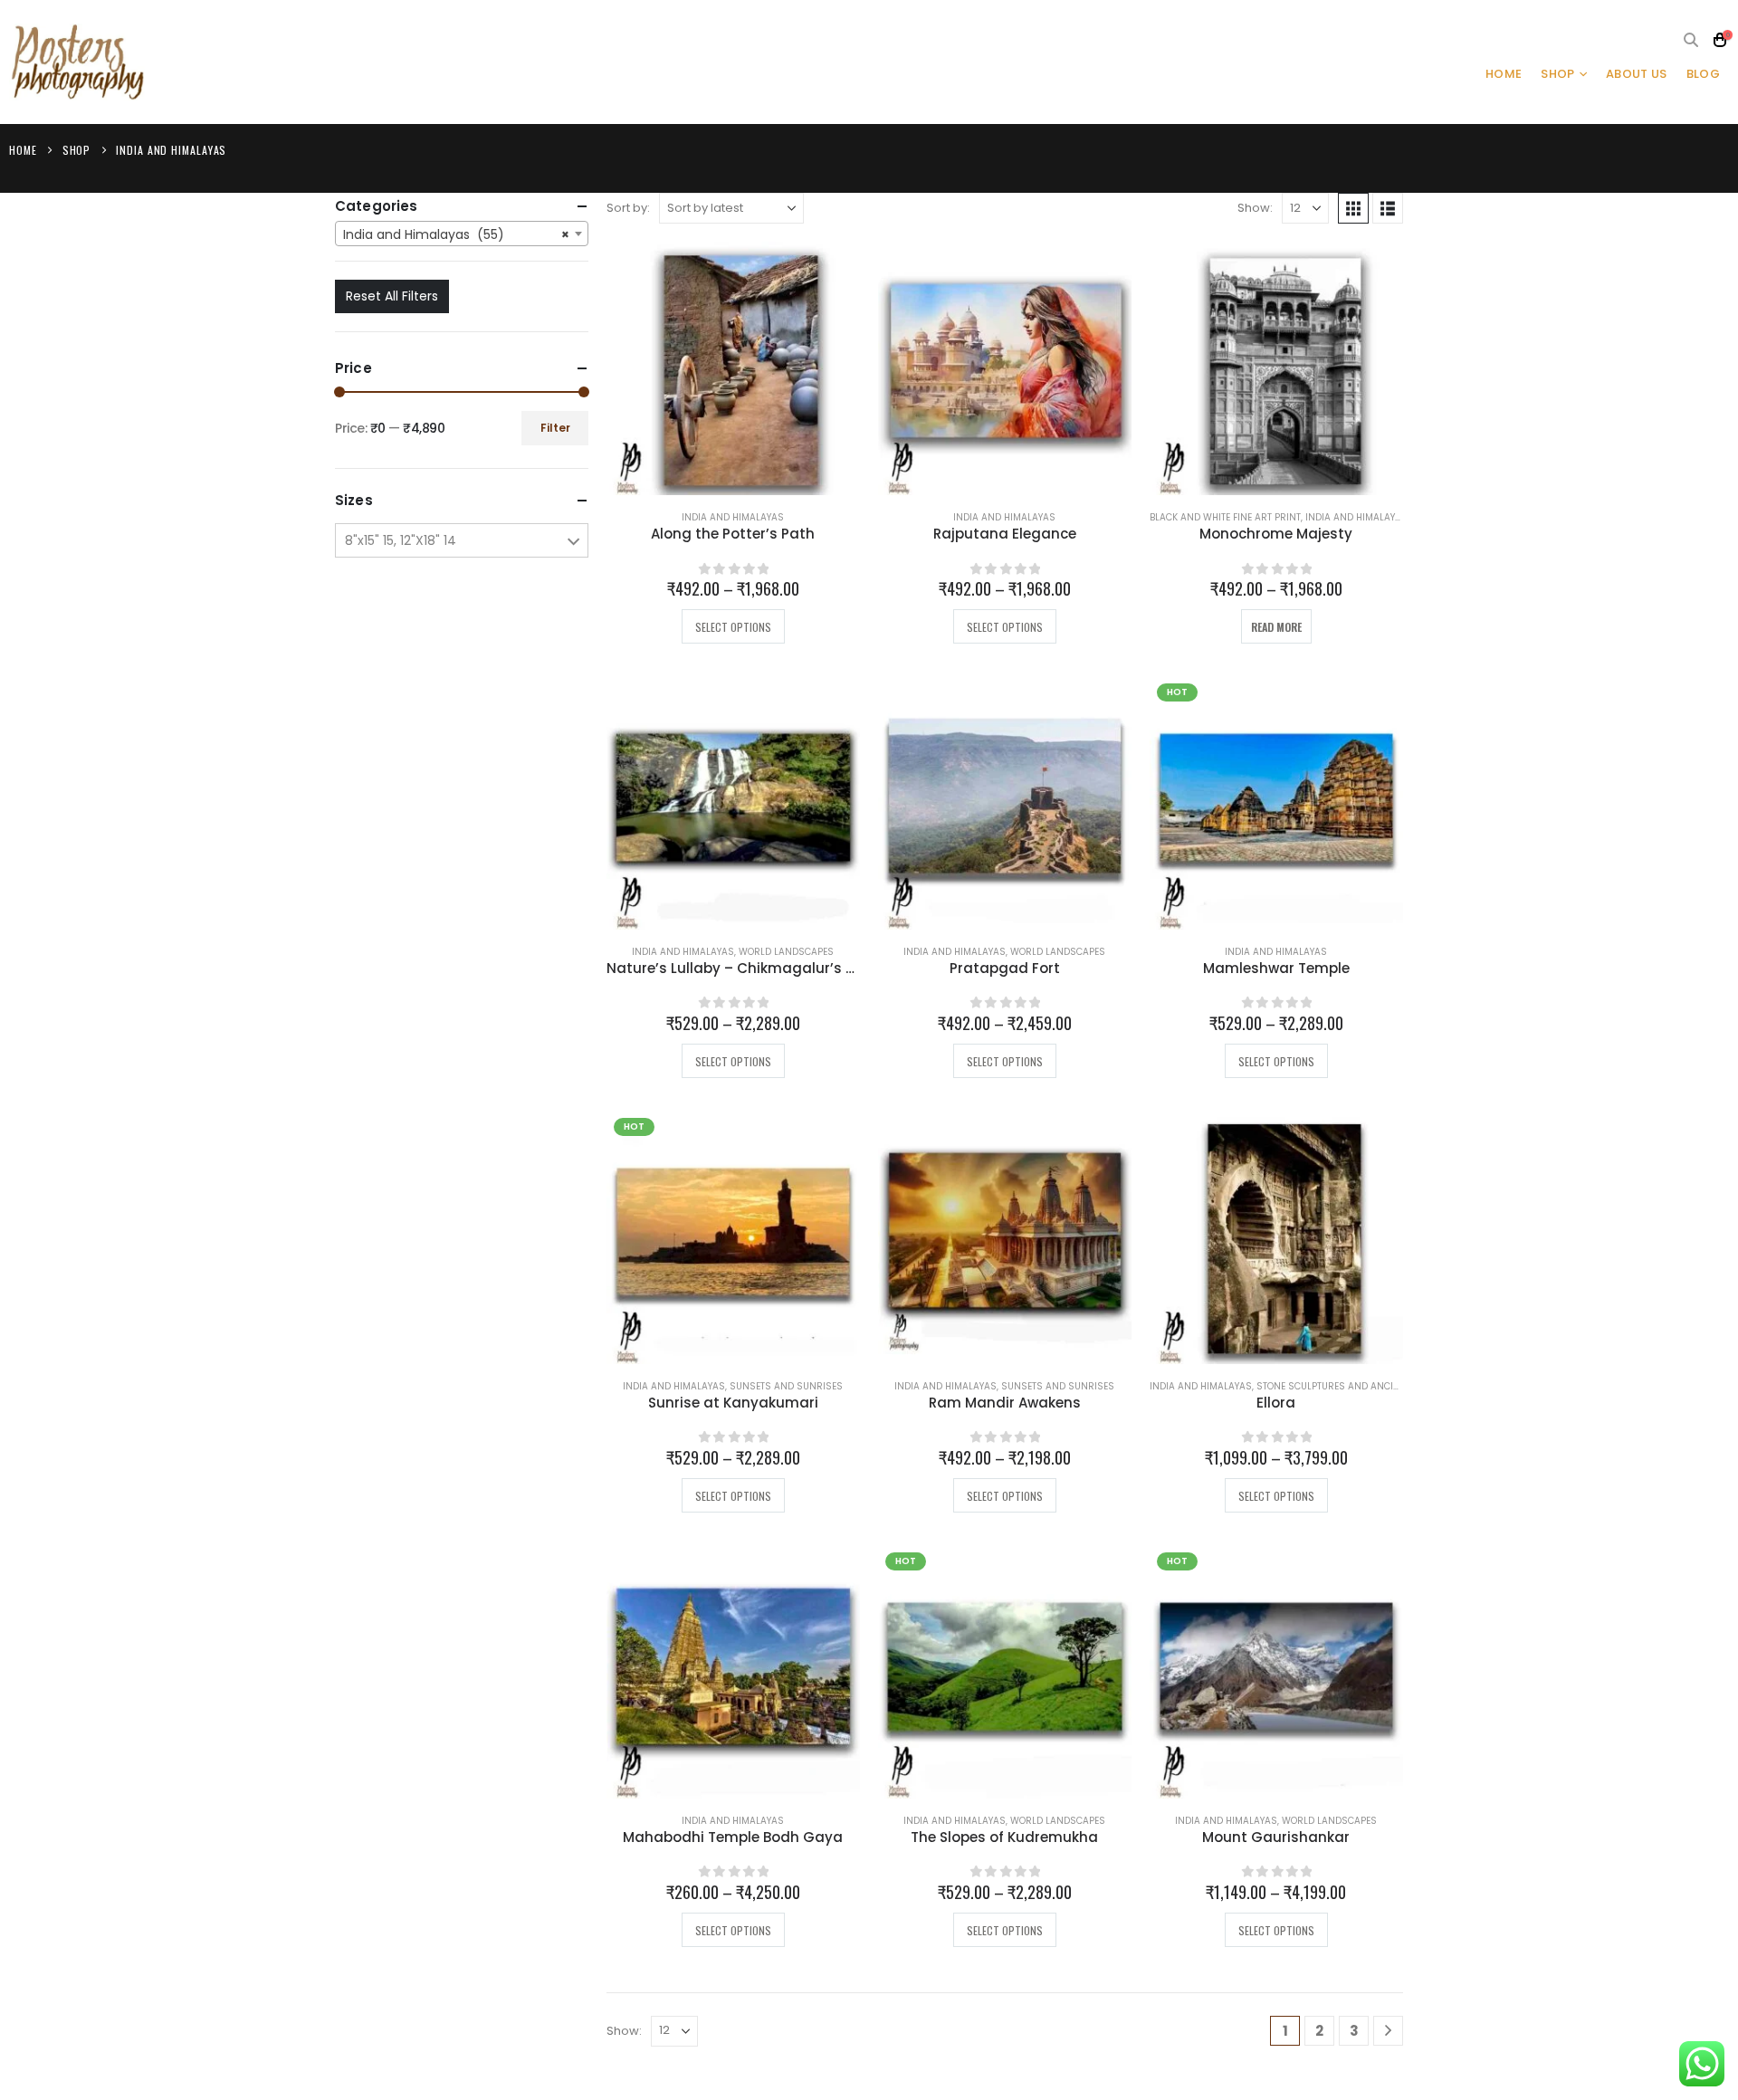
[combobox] (462, 234)
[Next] (1388, 2031)
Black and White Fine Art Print (1225, 517)
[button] (1691, 41)
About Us (1637, 74)
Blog (1703, 74)
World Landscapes (786, 952)
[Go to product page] (733, 368)
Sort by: (628, 208)
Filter (555, 428)
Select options (733, 627)
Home (1504, 74)
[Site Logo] (77, 62)
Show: (1255, 208)
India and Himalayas (733, 517)
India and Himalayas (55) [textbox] (456, 234)
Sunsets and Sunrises (786, 1386)
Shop (1557, 74)
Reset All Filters (392, 296)
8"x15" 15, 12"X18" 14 (401, 540)
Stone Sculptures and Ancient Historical (1361, 1386)
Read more (1276, 627)
